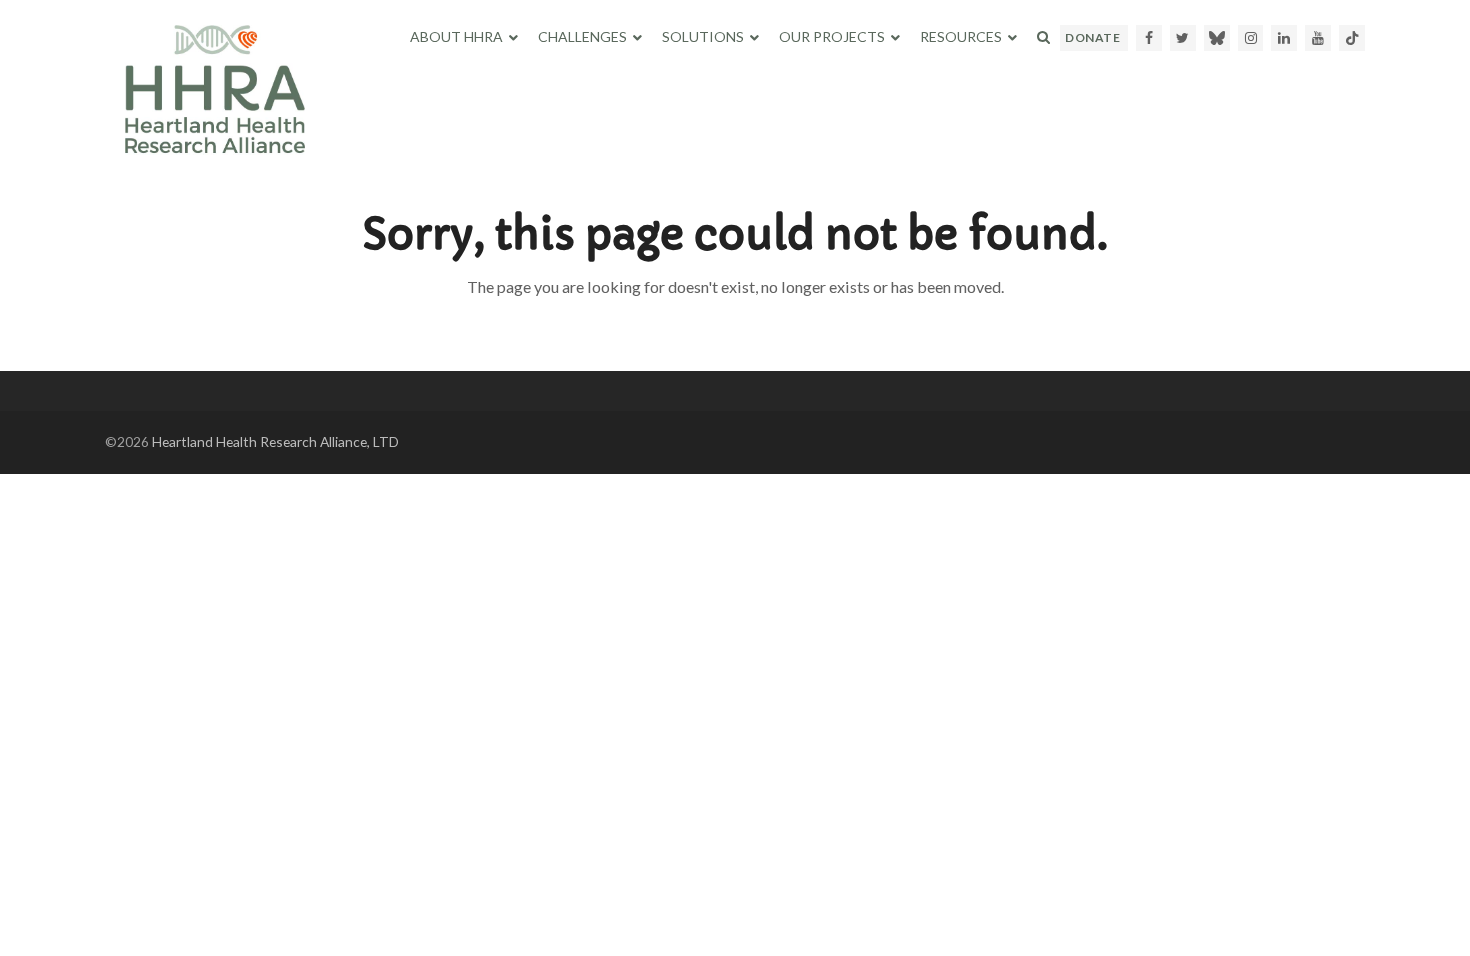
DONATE (1092, 37)
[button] (1043, 37)
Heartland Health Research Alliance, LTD (275, 441)
